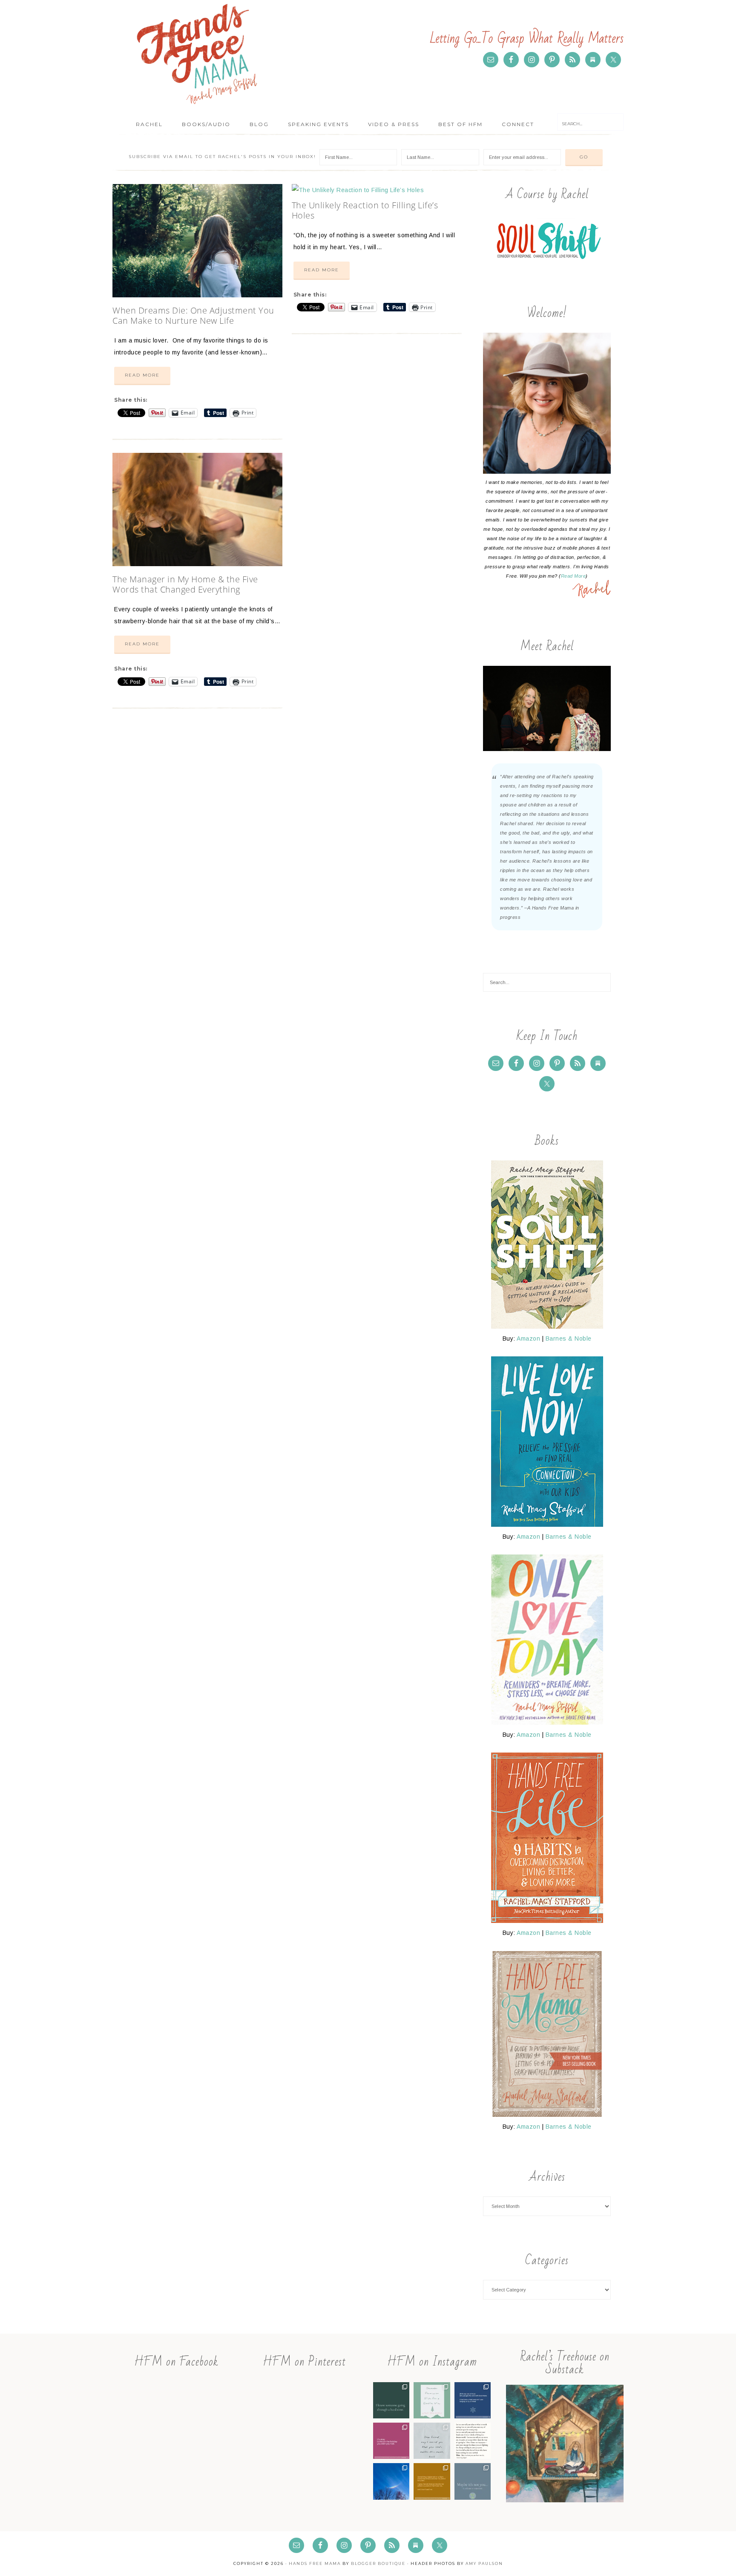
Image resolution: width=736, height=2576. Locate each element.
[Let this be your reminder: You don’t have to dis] (432, 2441)
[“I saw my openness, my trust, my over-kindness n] (432, 2481)
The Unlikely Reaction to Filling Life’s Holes (365, 210)
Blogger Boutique (378, 2563)
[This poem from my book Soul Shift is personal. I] (473, 2481)
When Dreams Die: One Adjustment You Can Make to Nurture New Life (193, 315)
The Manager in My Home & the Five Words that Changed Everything (185, 584)
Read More (142, 375)
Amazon (528, 1338)
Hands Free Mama (198, 53)
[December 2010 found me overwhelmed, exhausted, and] (473, 2400)
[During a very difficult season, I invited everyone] (391, 2441)
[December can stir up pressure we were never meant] (432, 2400)
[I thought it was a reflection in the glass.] (391, 2481)
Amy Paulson (484, 2563)
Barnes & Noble (569, 1338)
